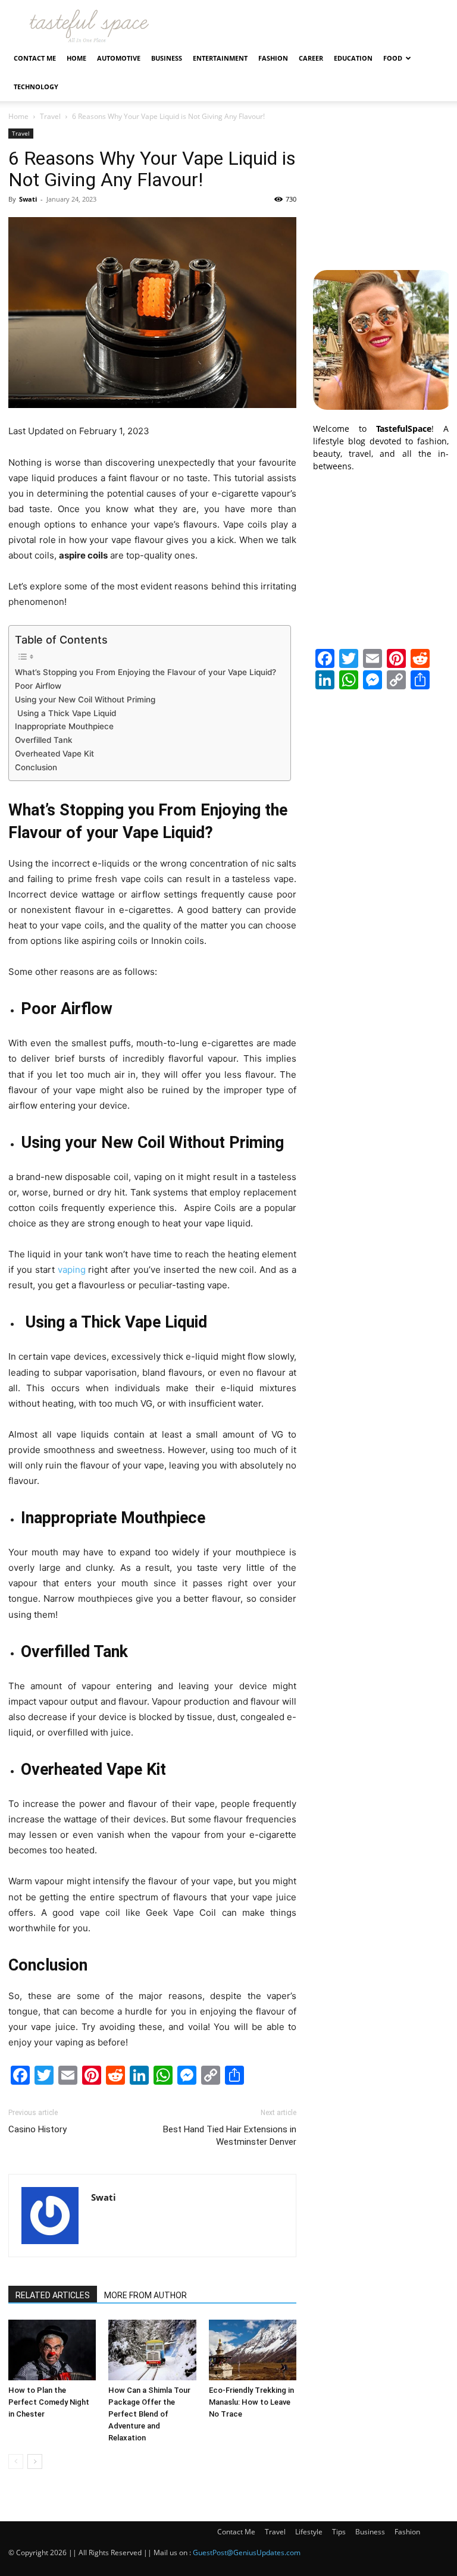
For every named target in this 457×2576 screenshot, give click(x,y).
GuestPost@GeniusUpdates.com (247, 2553)
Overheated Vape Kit (56, 754)
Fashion (273, 58)
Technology (36, 87)
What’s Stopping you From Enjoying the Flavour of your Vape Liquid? (147, 672)
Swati (28, 199)
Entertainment (220, 58)
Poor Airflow (38, 686)
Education (353, 58)
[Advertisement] (381, 188)
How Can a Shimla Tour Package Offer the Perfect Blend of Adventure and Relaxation (149, 2414)
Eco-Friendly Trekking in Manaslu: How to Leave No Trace (251, 2402)
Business (167, 58)
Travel (50, 116)
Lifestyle (309, 2532)
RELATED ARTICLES (53, 2295)
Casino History (37, 2129)
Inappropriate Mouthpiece (65, 726)
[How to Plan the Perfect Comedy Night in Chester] (52, 2350)
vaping (72, 1270)
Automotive (119, 58)
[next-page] (35, 2462)
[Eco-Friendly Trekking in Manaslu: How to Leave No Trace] (253, 2350)
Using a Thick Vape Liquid (67, 713)
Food (393, 58)
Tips (339, 2532)
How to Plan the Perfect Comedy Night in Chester (49, 2402)
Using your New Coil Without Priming (85, 699)
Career (311, 58)
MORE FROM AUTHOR (145, 2295)
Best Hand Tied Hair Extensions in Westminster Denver (230, 2136)
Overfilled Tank (44, 740)
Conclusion (37, 767)
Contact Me (35, 58)
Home (76, 58)
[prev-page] (16, 2462)
